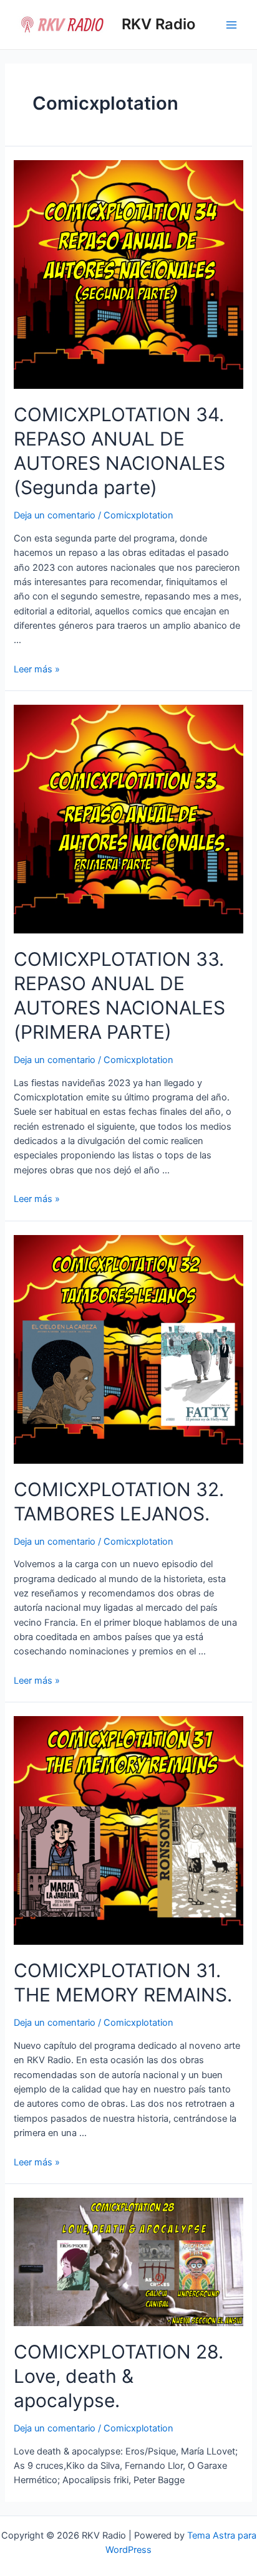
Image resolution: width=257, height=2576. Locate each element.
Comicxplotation (138, 515)
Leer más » (37, 669)
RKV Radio (158, 24)
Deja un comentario (55, 515)
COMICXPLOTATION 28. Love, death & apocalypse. (119, 2376)
